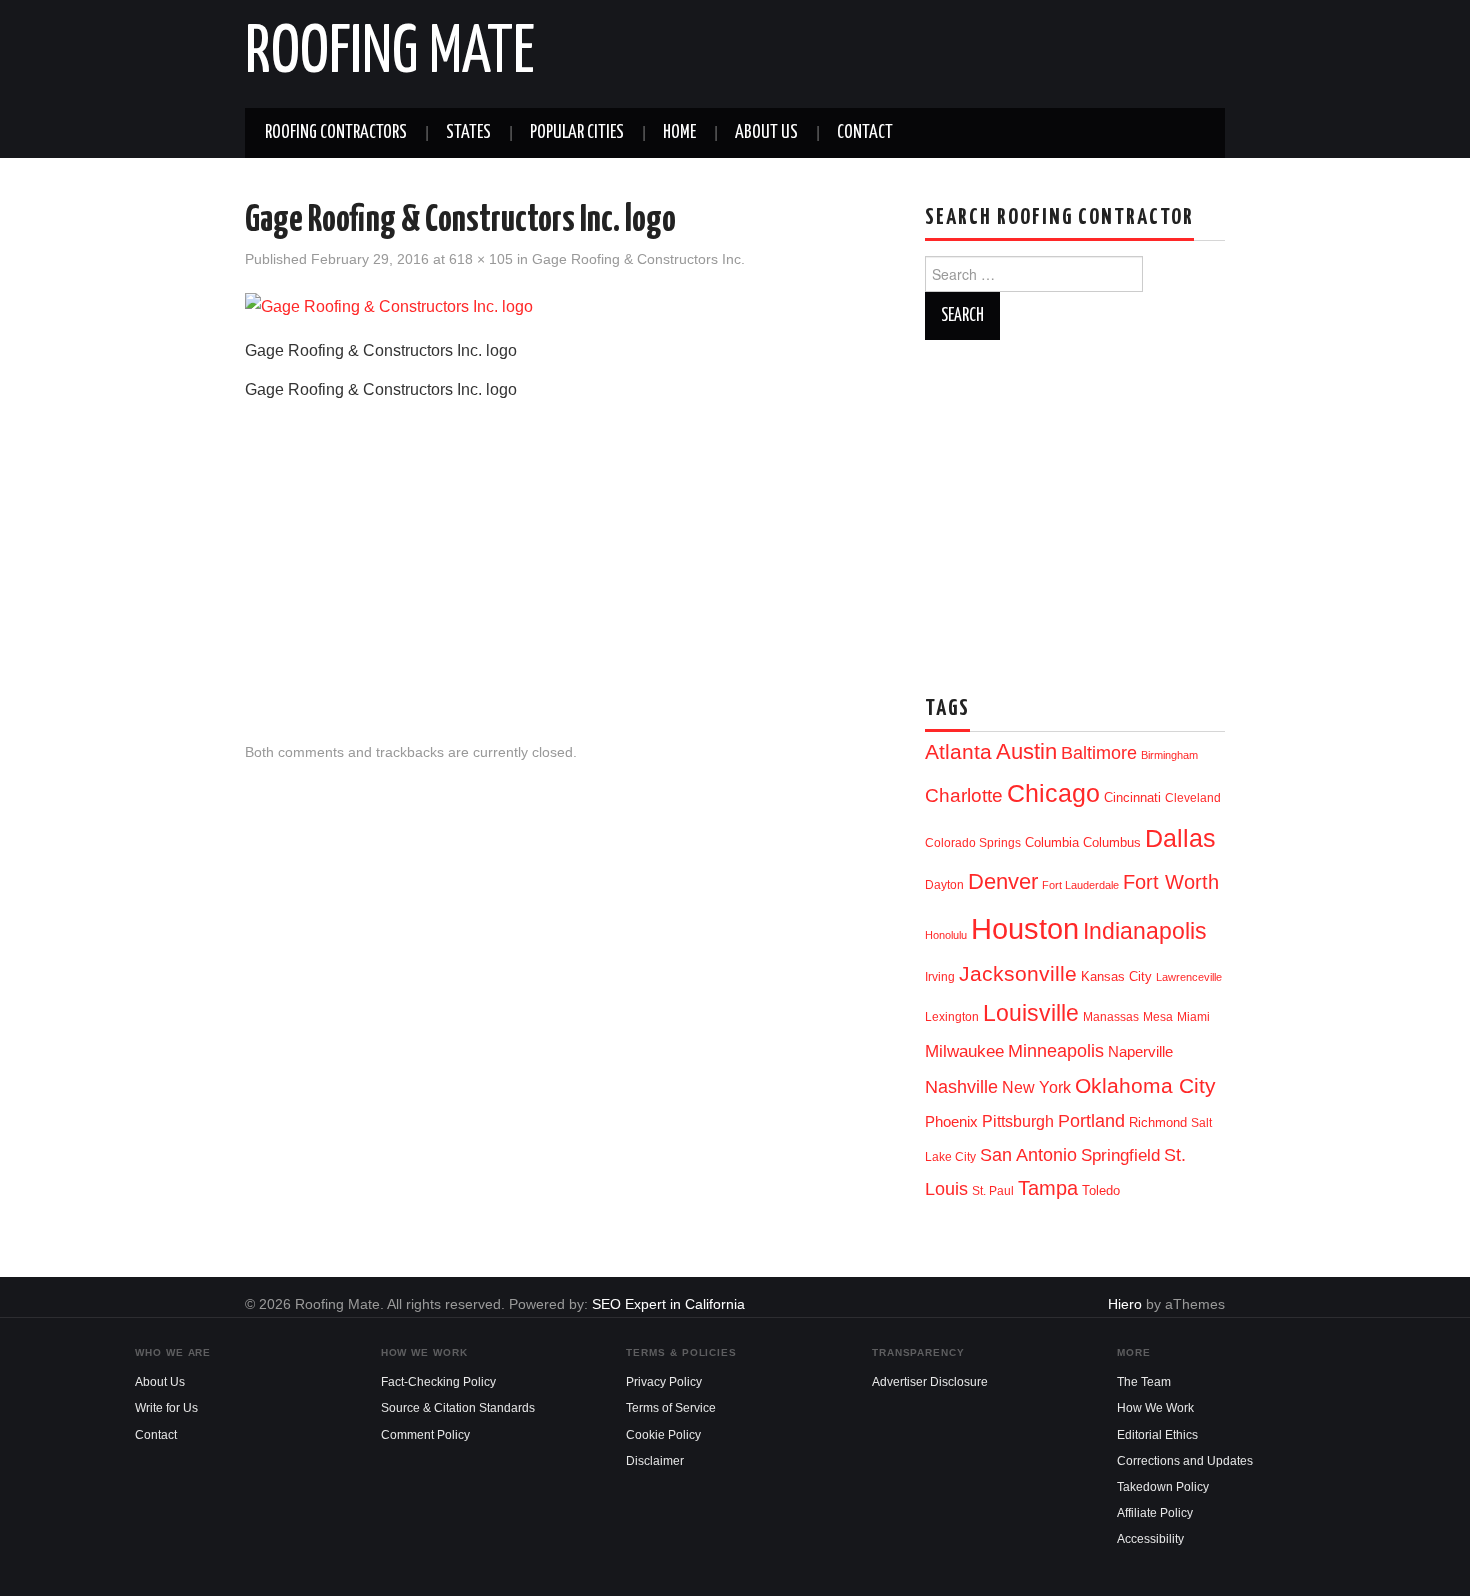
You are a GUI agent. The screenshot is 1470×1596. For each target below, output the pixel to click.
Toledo (1101, 1190)
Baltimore (1099, 752)
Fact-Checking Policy (438, 1382)
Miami (1193, 1017)
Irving (940, 977)
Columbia (1052, 842)
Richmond (1158, 1122)
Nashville (961, 1087)
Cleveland (1193, 798)
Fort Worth (1171, 882)
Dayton (944, 885)
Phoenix (951, 1122)
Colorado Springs (973, 843)
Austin (1026, 751)
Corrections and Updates (1185, 1461)
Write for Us (166, 1408)
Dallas (1180, 838)
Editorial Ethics (1157, 1435)
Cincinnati (1132, 797)
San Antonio (1028, 1154)
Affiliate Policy (1155, 1513)
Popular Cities (577, 133)
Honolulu (946, 935)
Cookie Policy (663, 1435)
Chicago (1053, 793)
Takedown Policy (1163, 1487)
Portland (1091, 1120)
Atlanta (958, 752)
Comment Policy (425, 1435)
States (468, 133)
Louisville (1031, 1013)
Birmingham (1169, 755)
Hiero (1125, 1304)
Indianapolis (1145, 931)
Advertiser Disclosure (930, 1382)
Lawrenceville (1189, 977)
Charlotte (964, 795)
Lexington (952, 1017)
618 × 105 (481, 259)
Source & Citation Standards (458, 1408)
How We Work (1155, 1408)
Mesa (1158, 1017)
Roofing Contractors (336, 133)
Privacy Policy (664, 1382)
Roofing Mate (390, 54)
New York (1036, 1087)
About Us (766, 133)
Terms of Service (671, 1408)
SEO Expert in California (668, 1304)
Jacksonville (1018, 973)
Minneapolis (1056, 1050)
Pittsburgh (1018, 1121)
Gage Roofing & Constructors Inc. (638, 259)
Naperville (1140, 1052)
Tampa (1048, 1188)
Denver (1003, 881)
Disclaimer (655, 1461)
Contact (865, 133)
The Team (1144, 1382)
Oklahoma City (1145, 1085)
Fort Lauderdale (1080, 885)
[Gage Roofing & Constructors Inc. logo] (389, 306)
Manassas (1111, 1017)
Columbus (1112, 842)
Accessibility (1150, 1539)
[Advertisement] (565, 555)
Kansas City (1116, 976)
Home (679, 133)
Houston (1025, 928)
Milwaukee (964, 1051)
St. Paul (993, 1191)
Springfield (1120, 1155)
